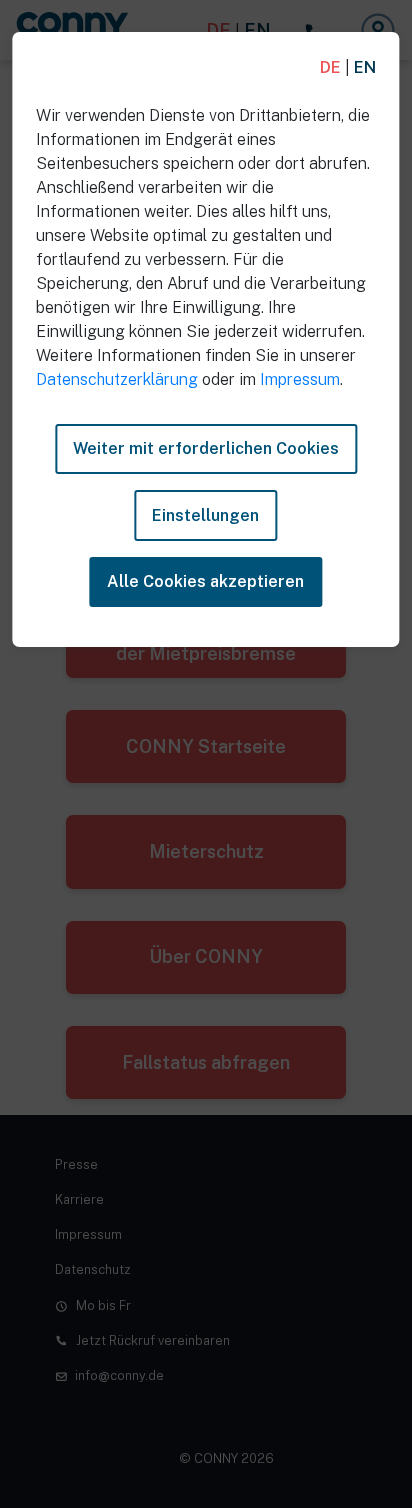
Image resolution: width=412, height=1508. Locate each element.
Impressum (300, 379)
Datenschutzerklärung (117, 379)
